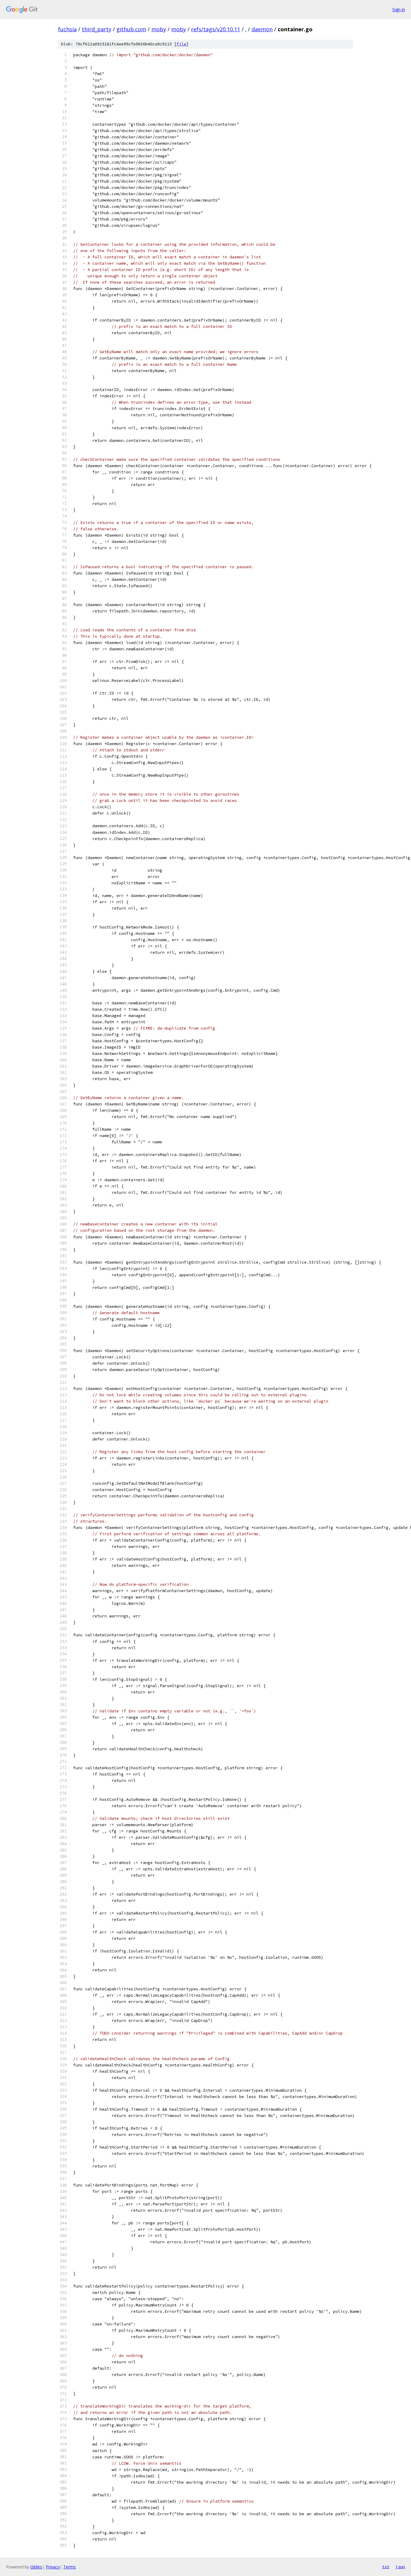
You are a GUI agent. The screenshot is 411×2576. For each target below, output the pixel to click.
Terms (70, 2567)
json (400, 2567)
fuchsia (67, 29)
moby (159, 29)
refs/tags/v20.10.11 (216, 29)
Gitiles (36, 2567)
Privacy (53, 2567)
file (181, 44)
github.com (131, 29)
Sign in (399, 9)
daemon (262, 29)
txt (386, 2567)
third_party (97, 29)
